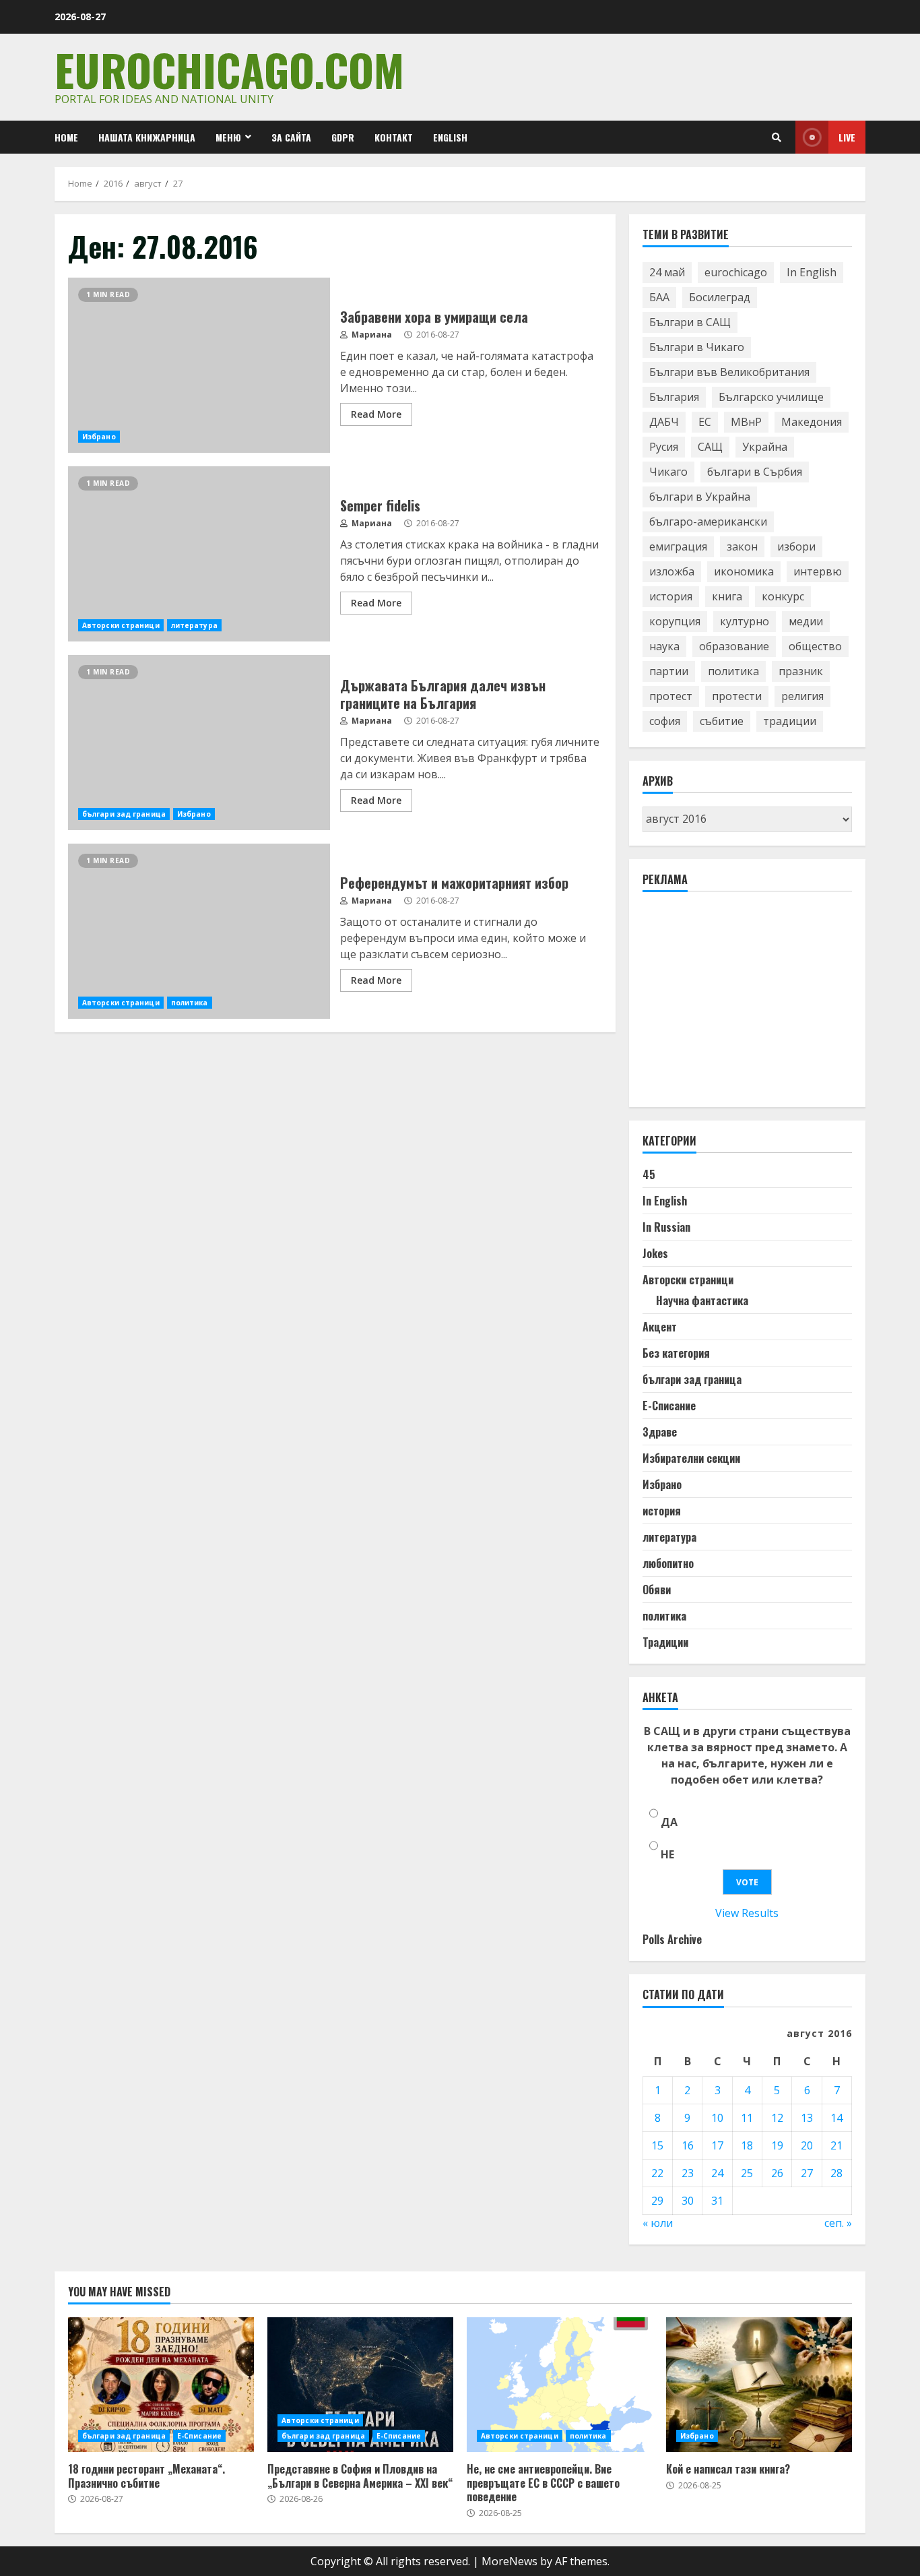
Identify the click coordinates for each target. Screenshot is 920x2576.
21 (836, 2145)
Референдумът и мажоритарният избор (199, 931)
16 (688, 2145)
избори (796, 546)
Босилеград (720, 297)
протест (671, 696)
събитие (722, 721)
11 (747, 2118)
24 (717, 2173)
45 (649, 1174)
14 (836, 2118)
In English (812, 272)
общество (815, 646)
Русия (664, 447)
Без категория (676, 1353)
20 (807, 2145)
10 (717, 2118)
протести (737, 696)
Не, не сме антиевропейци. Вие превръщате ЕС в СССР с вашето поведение (560, 2385)
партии (669, 671)
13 (807, 2118)
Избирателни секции (691, 1458)
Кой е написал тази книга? (759, 2385)
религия (802, 696)
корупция (675, 621)
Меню (228, 137)
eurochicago (736, 272)
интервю (818, 571)
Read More (376, 414)
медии (806, 621)
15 (657, 2145)
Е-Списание (669, 1406)
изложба (672, 571)
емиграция (678, 546)
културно (745, 621)
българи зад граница (124, 814)
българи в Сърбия (755, 472)
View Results (747, 1913)
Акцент (660, 1327)
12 (777, 2118)
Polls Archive (672, 1939)
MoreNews (510, 2561)
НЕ (667, 1854)
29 (657, 2201)
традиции (790, 721)
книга (727, 596)
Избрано (99, 437)
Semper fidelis (199, 554)
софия (665, 721)
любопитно (668, 1563)
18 (747, 2145)
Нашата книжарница (147, 137)
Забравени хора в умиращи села (199, 365)
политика (190, 1003)
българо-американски (708, 522)
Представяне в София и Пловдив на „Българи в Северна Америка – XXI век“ (360, 2385)
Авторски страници (121, 625)
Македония (812, 422)
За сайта (291, 137)
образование (734, 646)
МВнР (746, 422)
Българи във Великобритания (729, 372)
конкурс (783, 596)
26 (777, 2173)
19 (777, 2145)
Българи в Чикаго (697, 347)
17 (717, 2145)
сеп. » (838, 2223)
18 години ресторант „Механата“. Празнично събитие (161, 2385)
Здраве (660, 1432)
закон (742, 546)
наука (664, 646)
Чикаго (668, 472)
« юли (658, 2223)
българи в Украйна (700, 497)
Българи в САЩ (690, 322)
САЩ (710, 447)
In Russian (666, 1227)
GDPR (343, 137)
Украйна (765, 447)
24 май (667, 272)
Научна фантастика (702, 1300)
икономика (744, 571)
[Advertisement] (744, 1005)
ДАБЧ (664, 422)
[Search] (777, 137)
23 (688, 2173)
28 (836, 2173)
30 (688, 2201)
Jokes (655, 1253)
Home (66, 137)
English (450, 137)
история (671, 596)
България (674, 397)
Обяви (657, 1590)
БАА (659, 297)
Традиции (665, 1642)
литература (194, 625)
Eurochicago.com (229, 69)
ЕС (705, 422)
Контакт (394, 137)
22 (657, 2173)
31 (717, 2201)
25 (747, 2173)
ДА (669, 1822)
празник (801, 671)
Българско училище (771, 397)
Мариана (371, 335)
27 (807, 2173)
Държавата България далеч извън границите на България (199, 743)
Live (847, 137)
